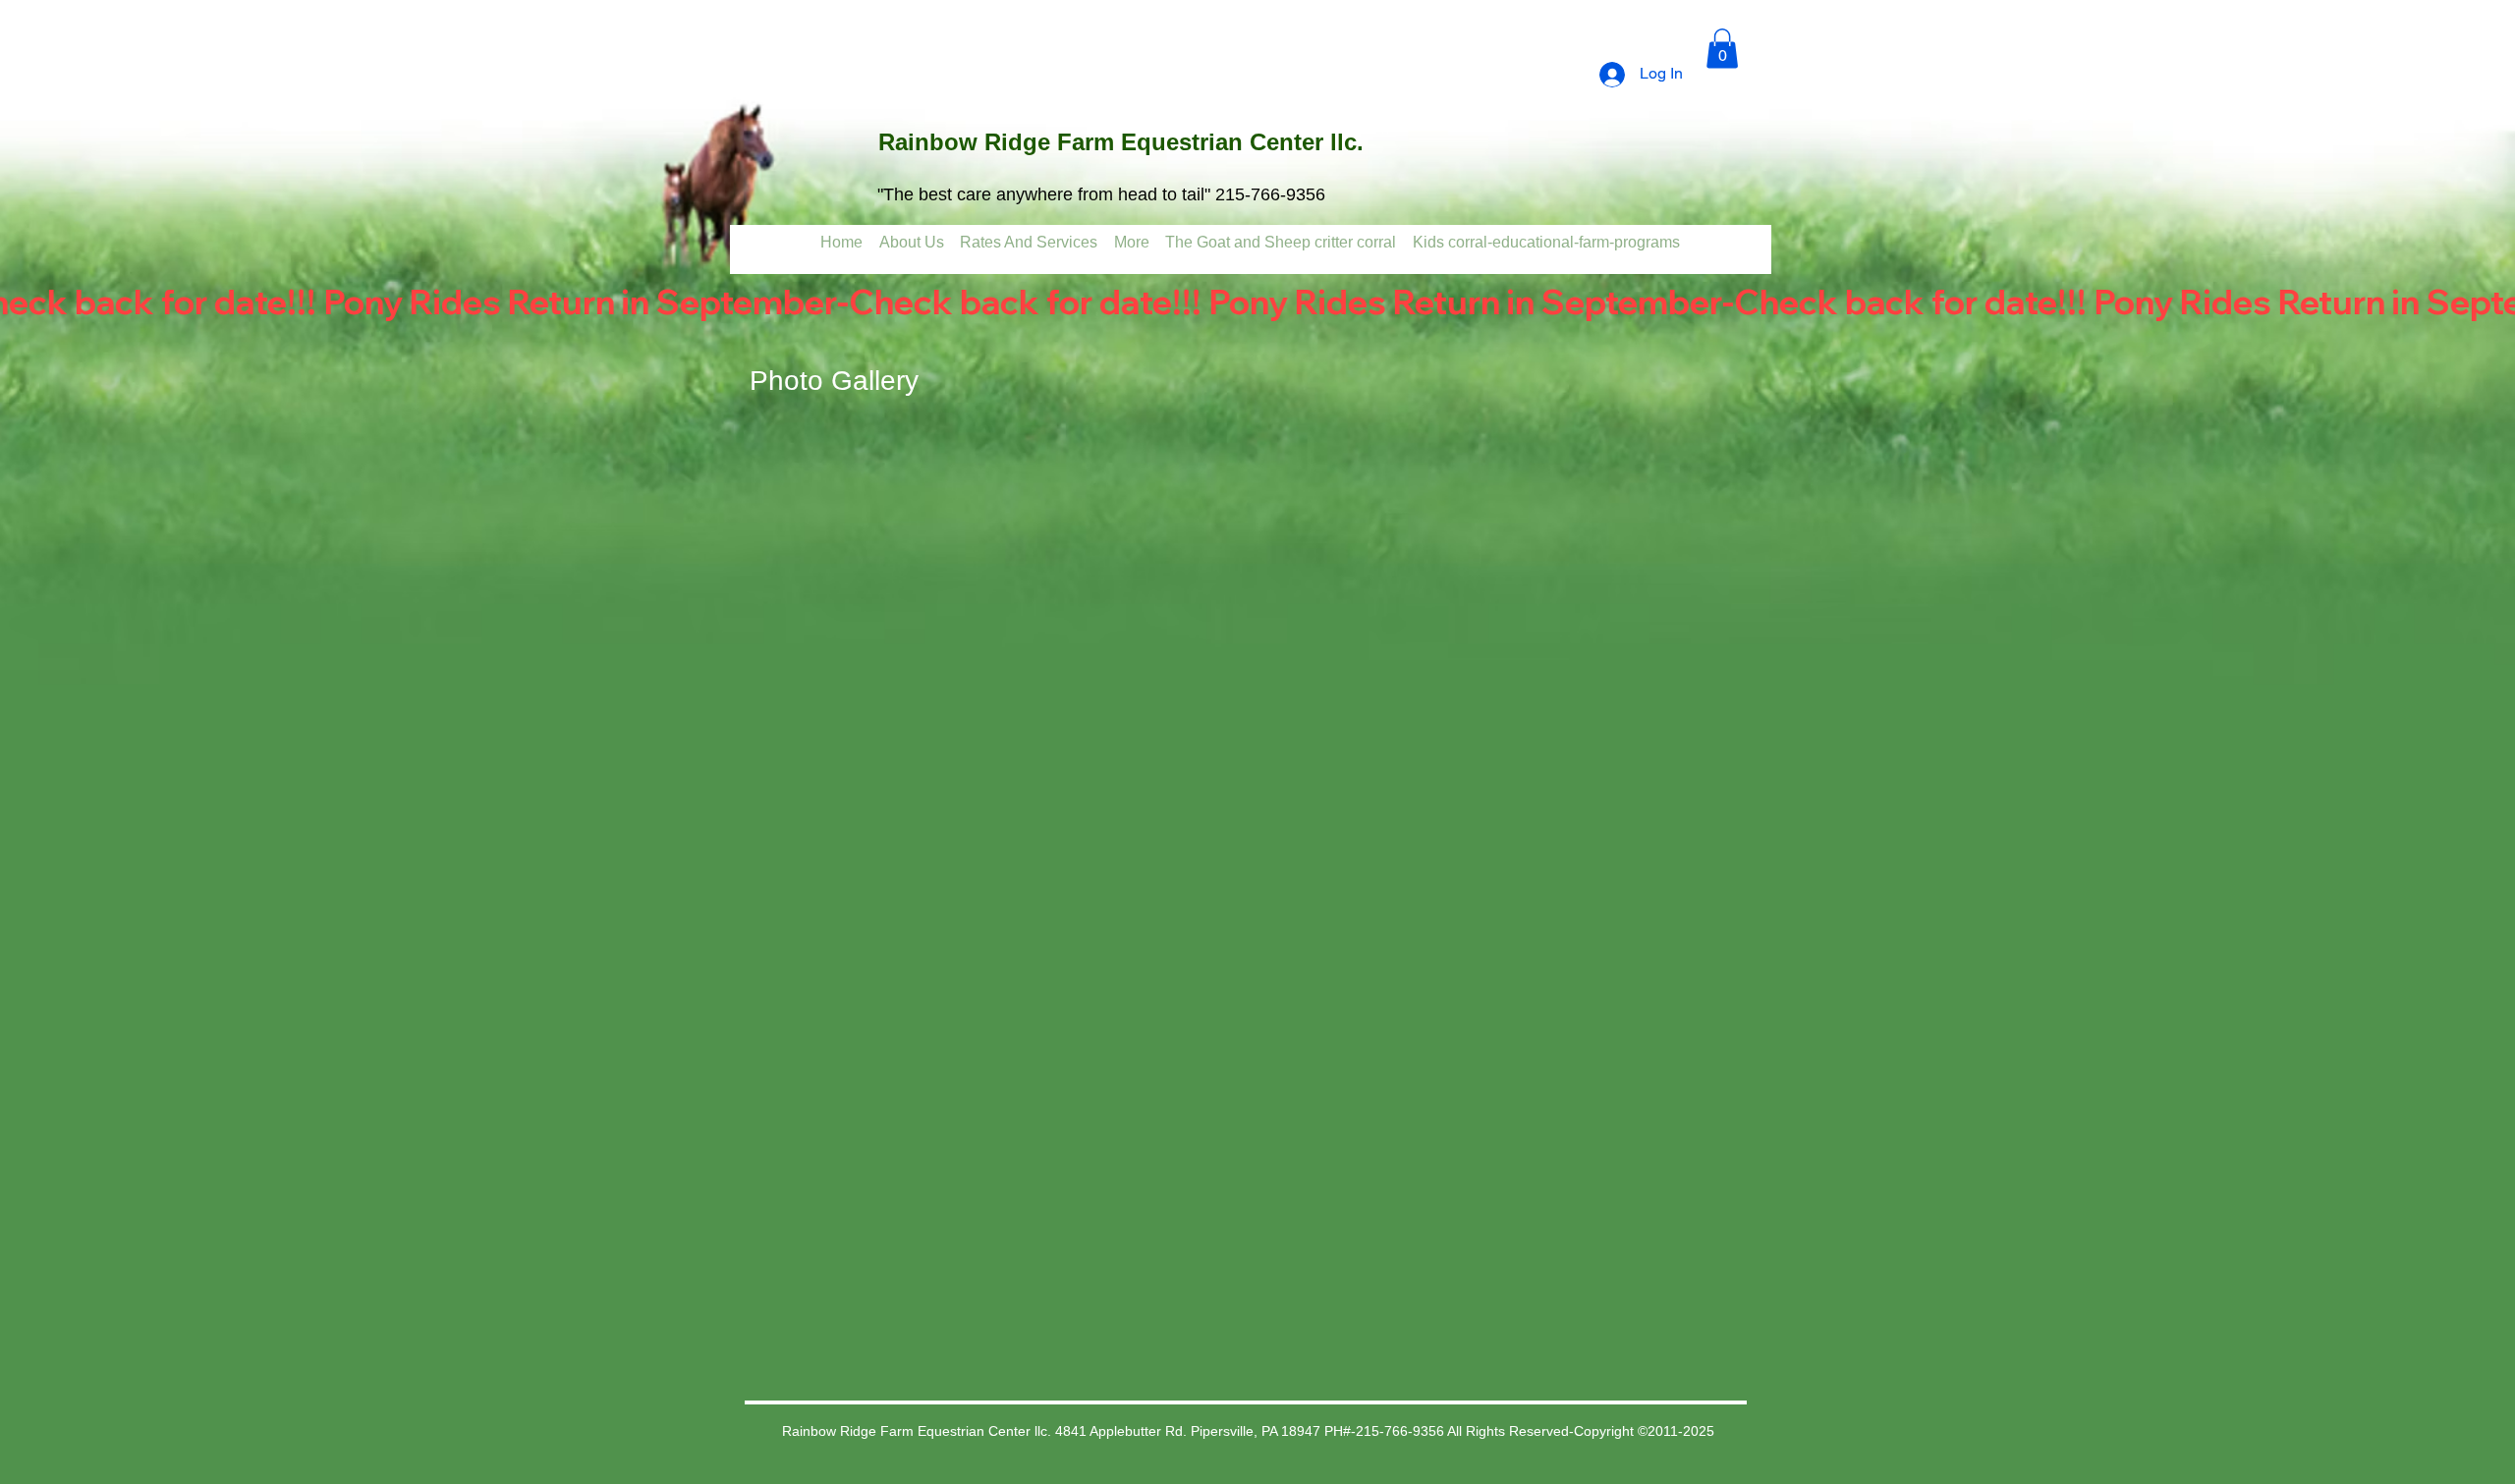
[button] (1722, 49)
